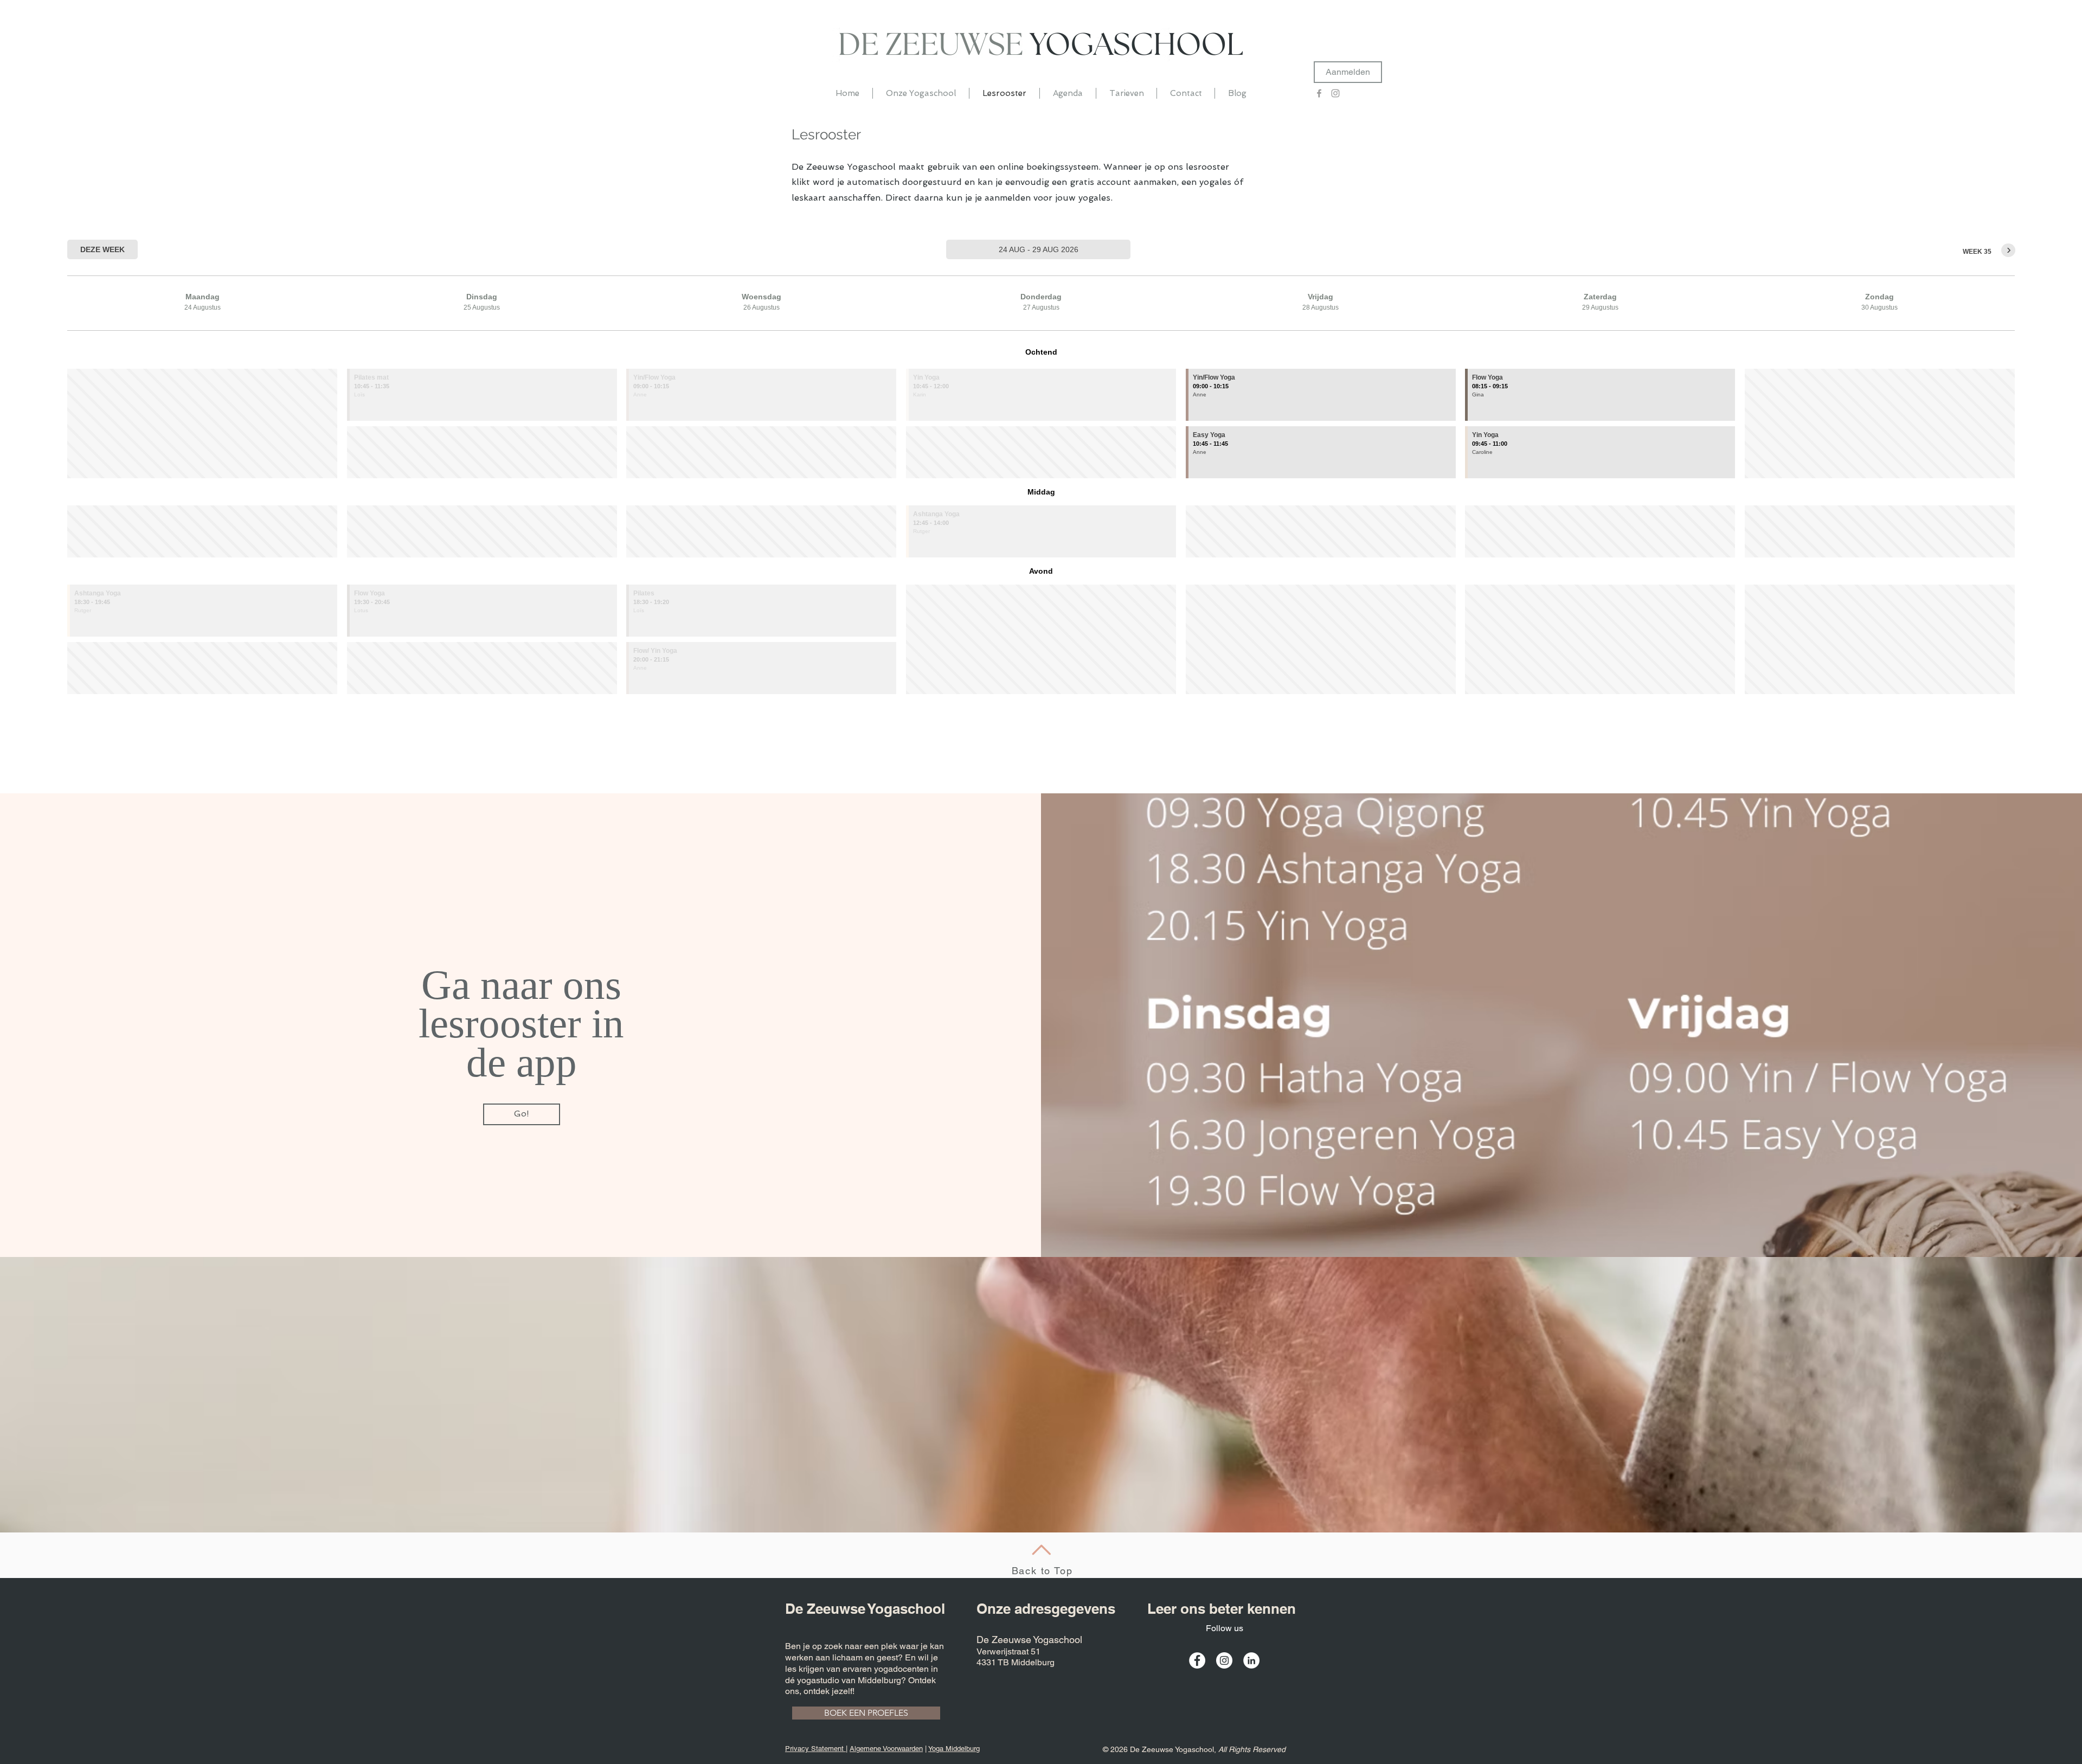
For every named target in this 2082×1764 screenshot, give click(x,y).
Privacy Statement (815, 1749)
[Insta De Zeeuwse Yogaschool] (1224, 1660)
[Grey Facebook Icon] (1319, 93)
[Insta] (1335, 93)
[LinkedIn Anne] (1251, 1660)
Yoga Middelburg (954, 1749)
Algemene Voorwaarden (886, 1749)
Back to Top (1042, 1571)
